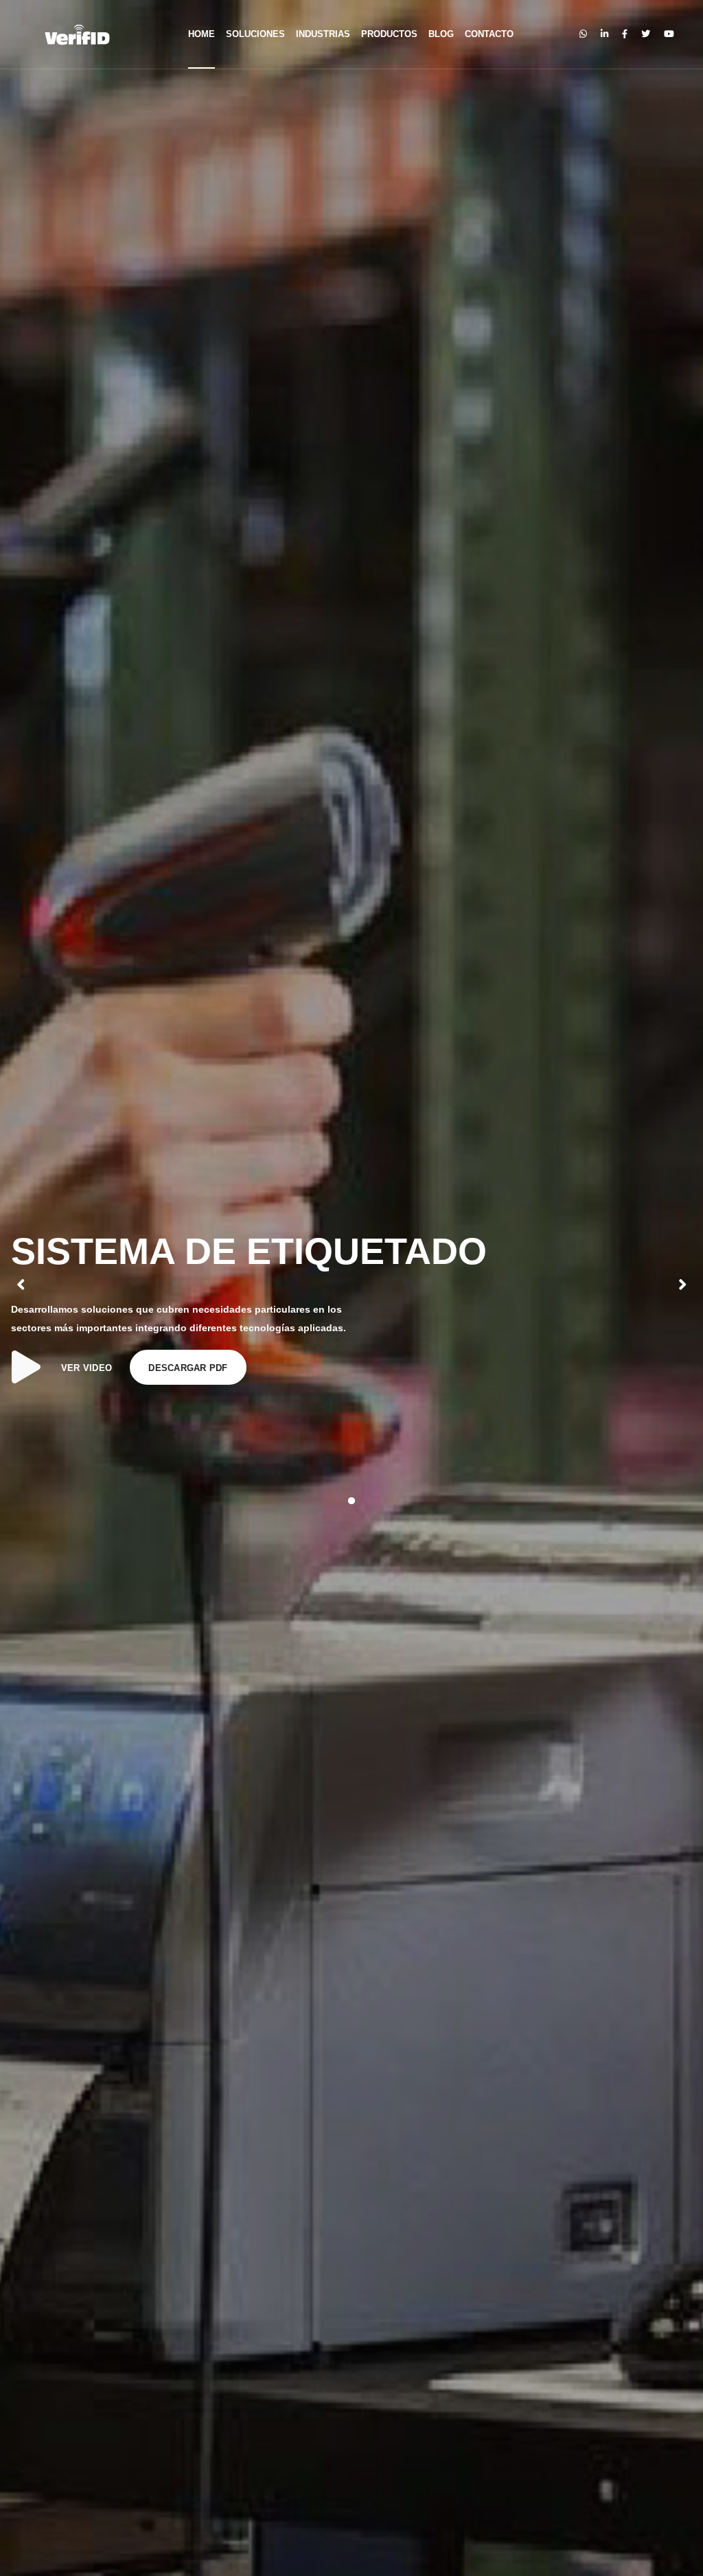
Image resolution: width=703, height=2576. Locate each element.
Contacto (489, 34)
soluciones (255, 34)
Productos (389, 34)
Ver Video (87, 1368)
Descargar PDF (188, 1368)
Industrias (323, 34)
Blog (441, 34)
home (201, 34)
